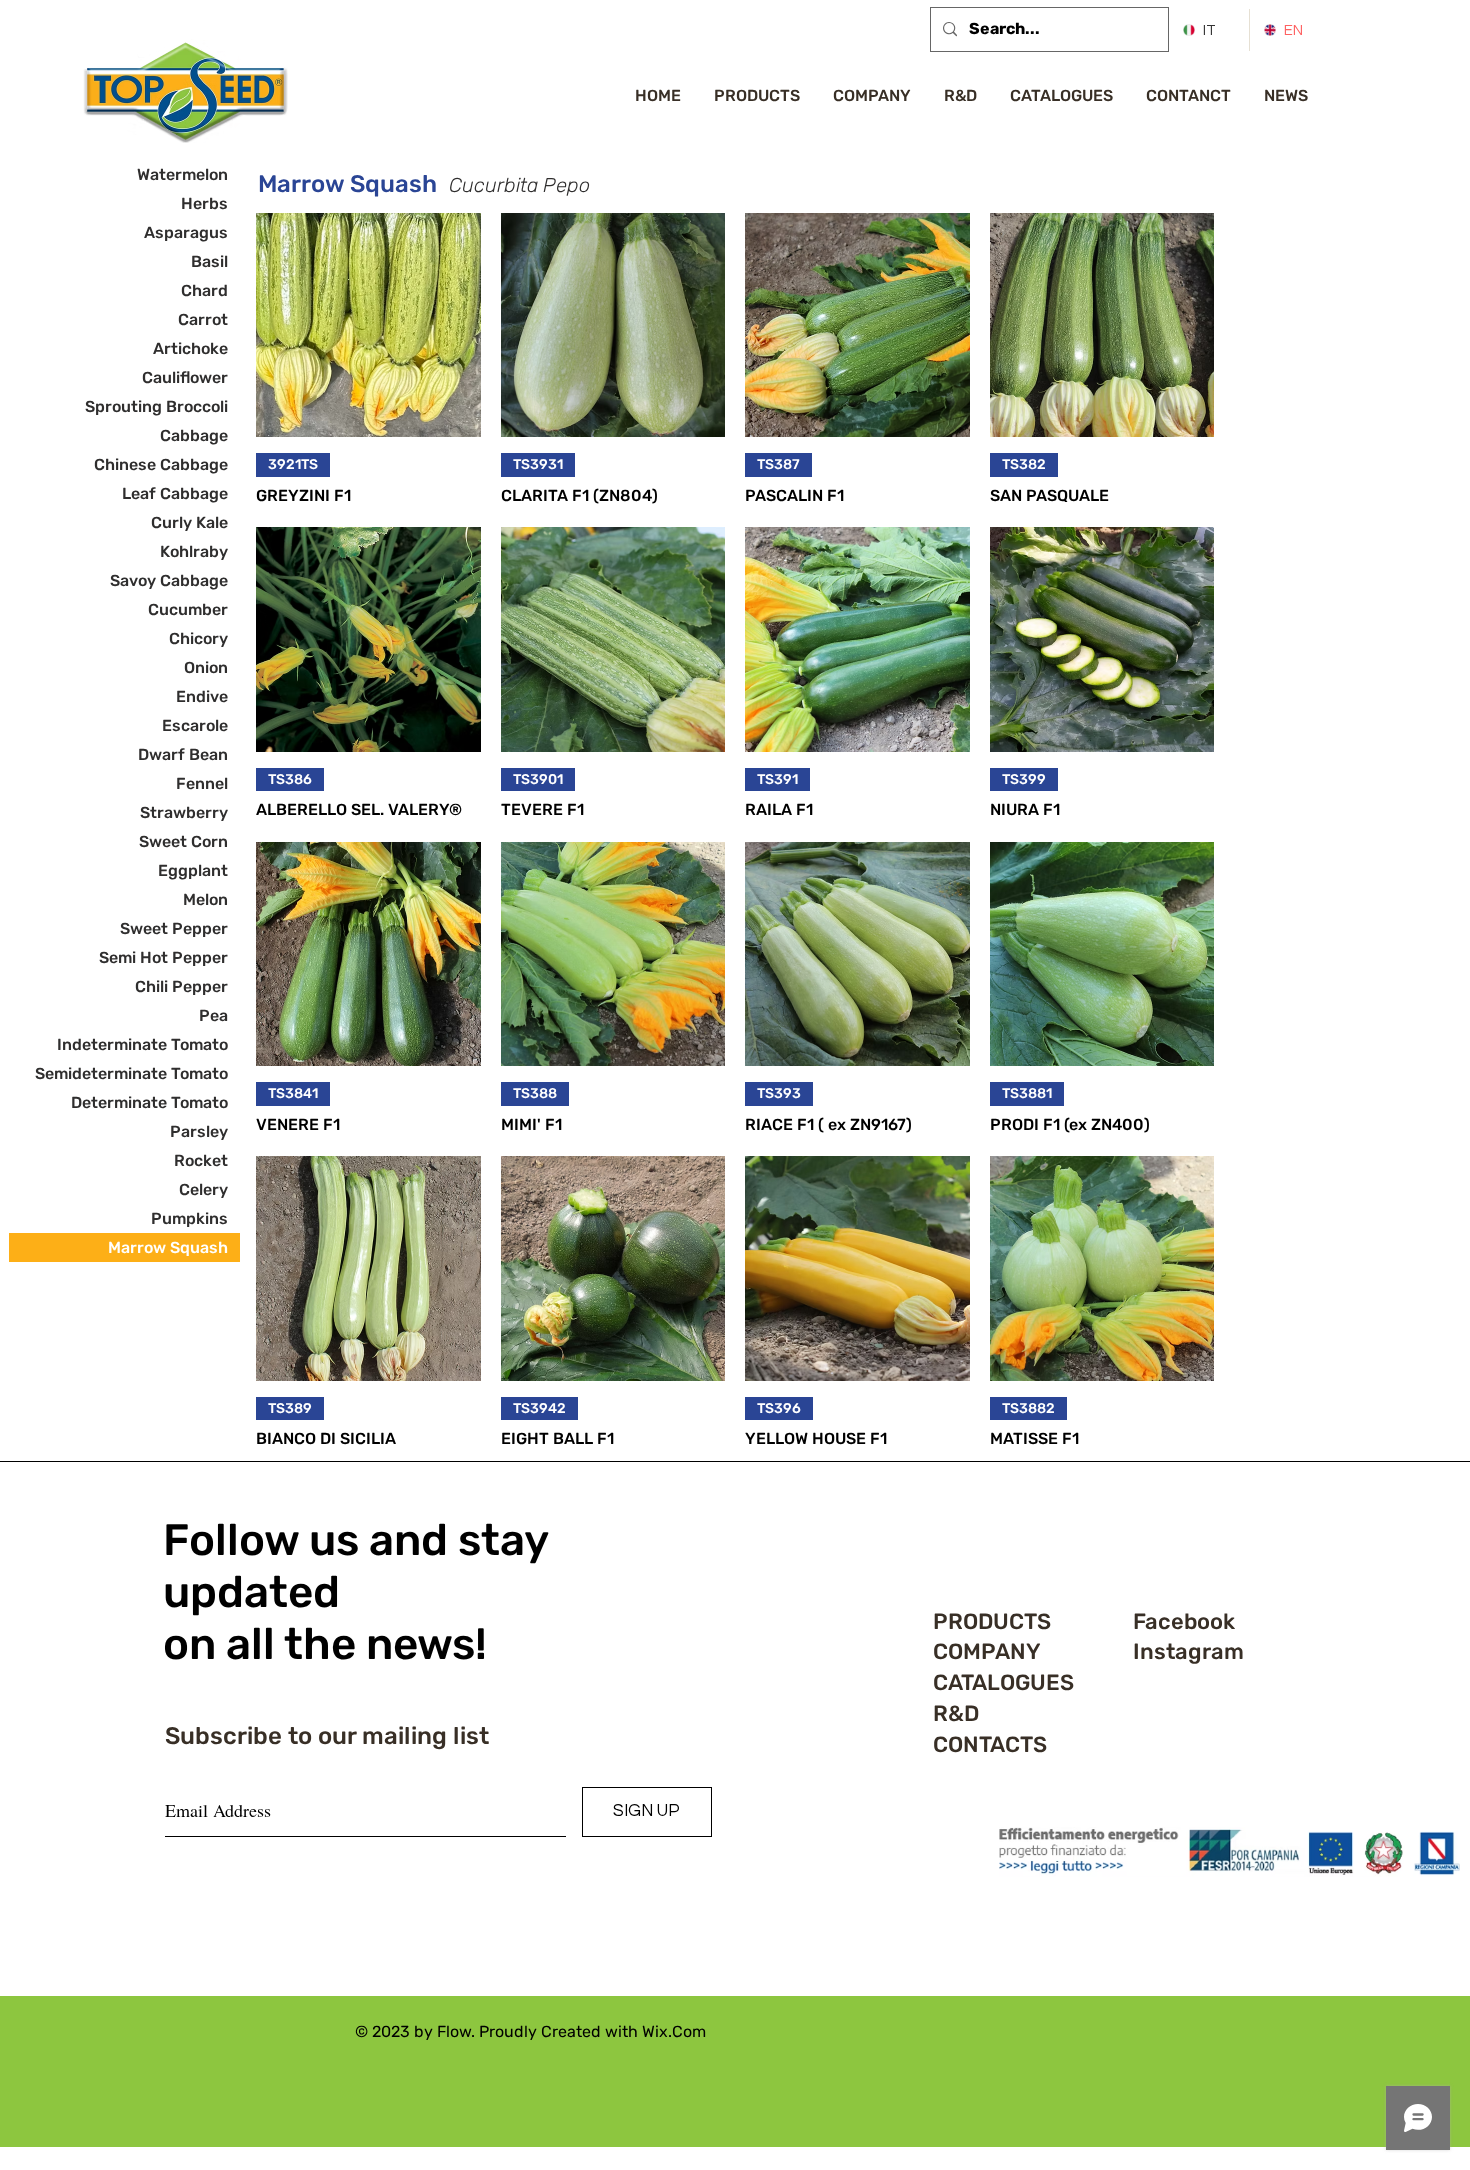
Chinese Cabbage (161, 464)
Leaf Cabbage (175, 493)
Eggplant (193, 870)
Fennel (202, 783)
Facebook (1184, 1621)
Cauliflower (185, 377)
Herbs (204, 203)
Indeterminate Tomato (142, 1044)
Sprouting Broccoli (156, 406)
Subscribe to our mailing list (327, 1736)
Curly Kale (189, 522)
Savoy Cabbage (169, 580)
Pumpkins (189, 1218)
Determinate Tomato (149, 1102)
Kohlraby (194, 551)
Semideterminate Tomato (131, 1073)
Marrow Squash (168, 1247)
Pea (213, 1015)
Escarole (195, 725)
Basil (209, 261)
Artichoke (190, 348)
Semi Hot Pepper (163, 957)
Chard (204, 290)
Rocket (201, 1160)
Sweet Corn (183, 841)
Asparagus (186, 232)
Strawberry (184, 812)
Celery (203, 1189)
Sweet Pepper (174, 928)
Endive (202, 696)
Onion (206, 667)
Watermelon (182, 174)
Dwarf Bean (183, 754)
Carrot (203, 319)
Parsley (199, 1131)
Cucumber (188, 609)
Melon (205, 899)
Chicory (198, 638)
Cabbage (194, 435)
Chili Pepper (181, 986)
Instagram (1188, 1651)
